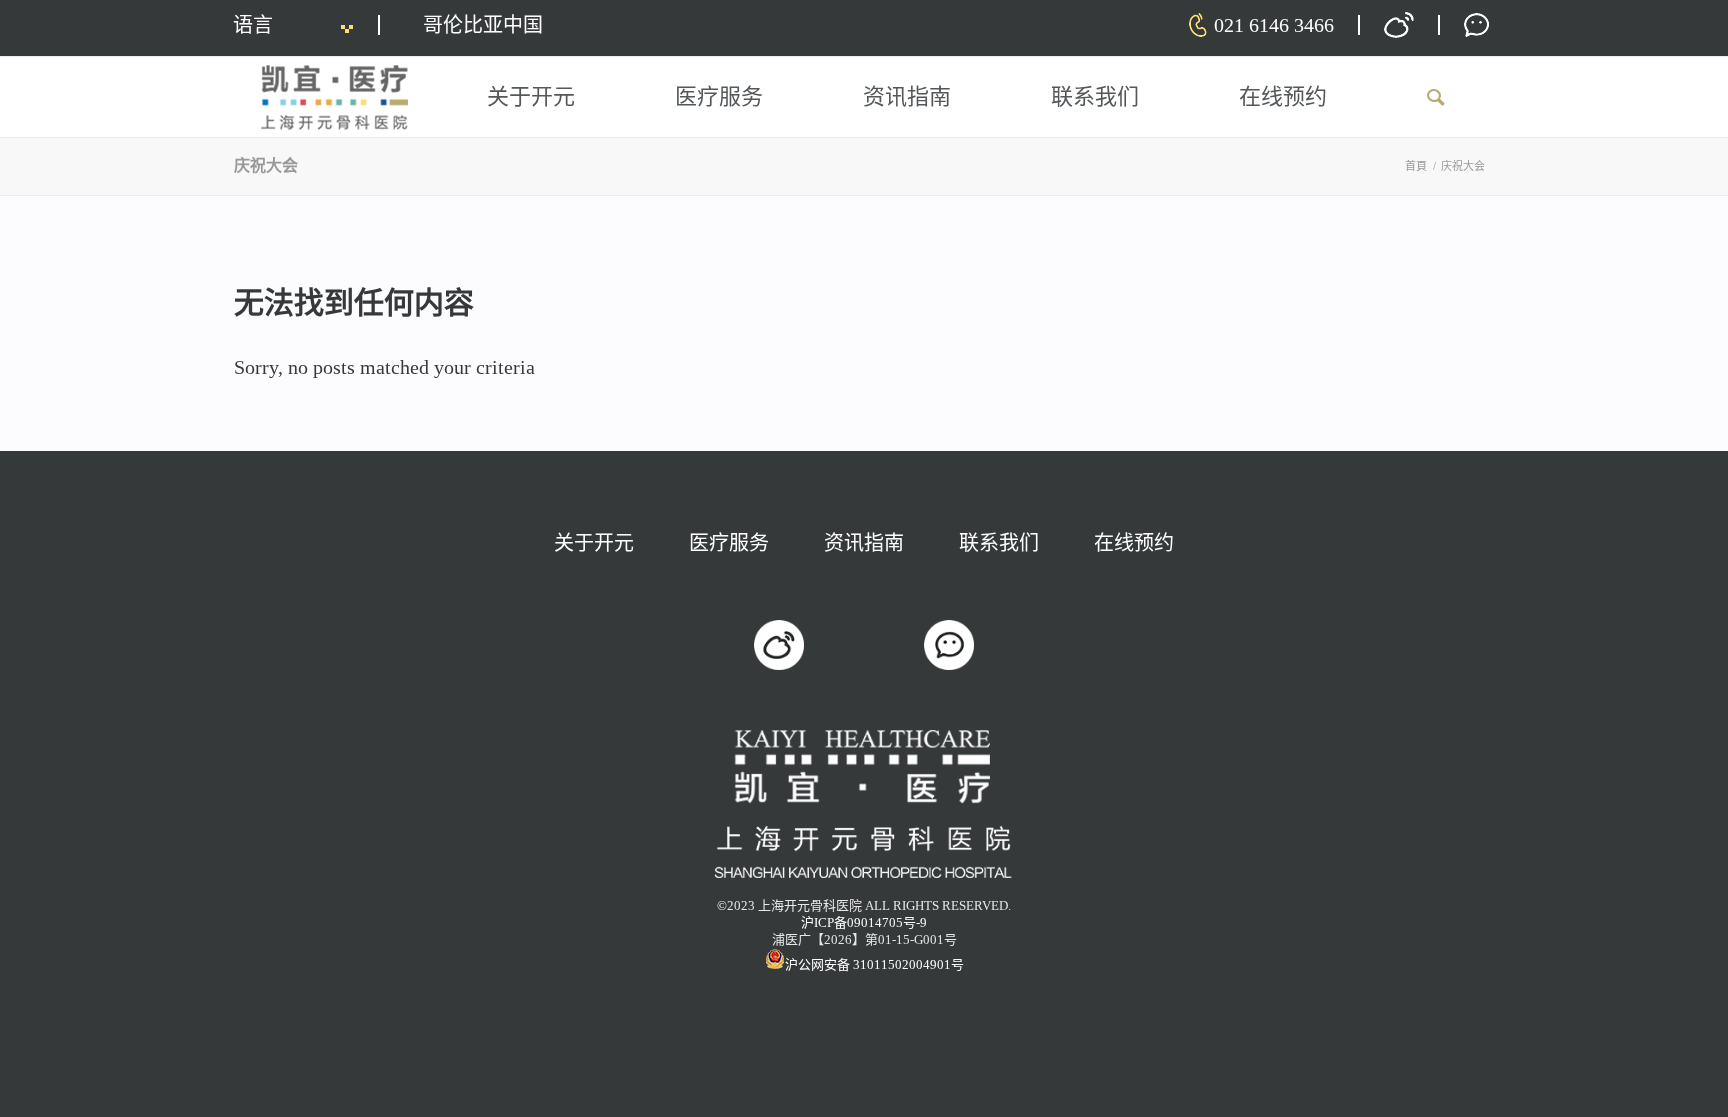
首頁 (1416, 166)
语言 (253, 25)
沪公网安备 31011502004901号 (874, 964)
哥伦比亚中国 (483, 25)
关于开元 (594, 543)
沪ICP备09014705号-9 (864, 922)
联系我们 (999, 543)
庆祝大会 (266, 165)
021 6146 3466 (1274, 25)
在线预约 (1134, 543)
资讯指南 (864, 543)
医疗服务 (729, 543)
